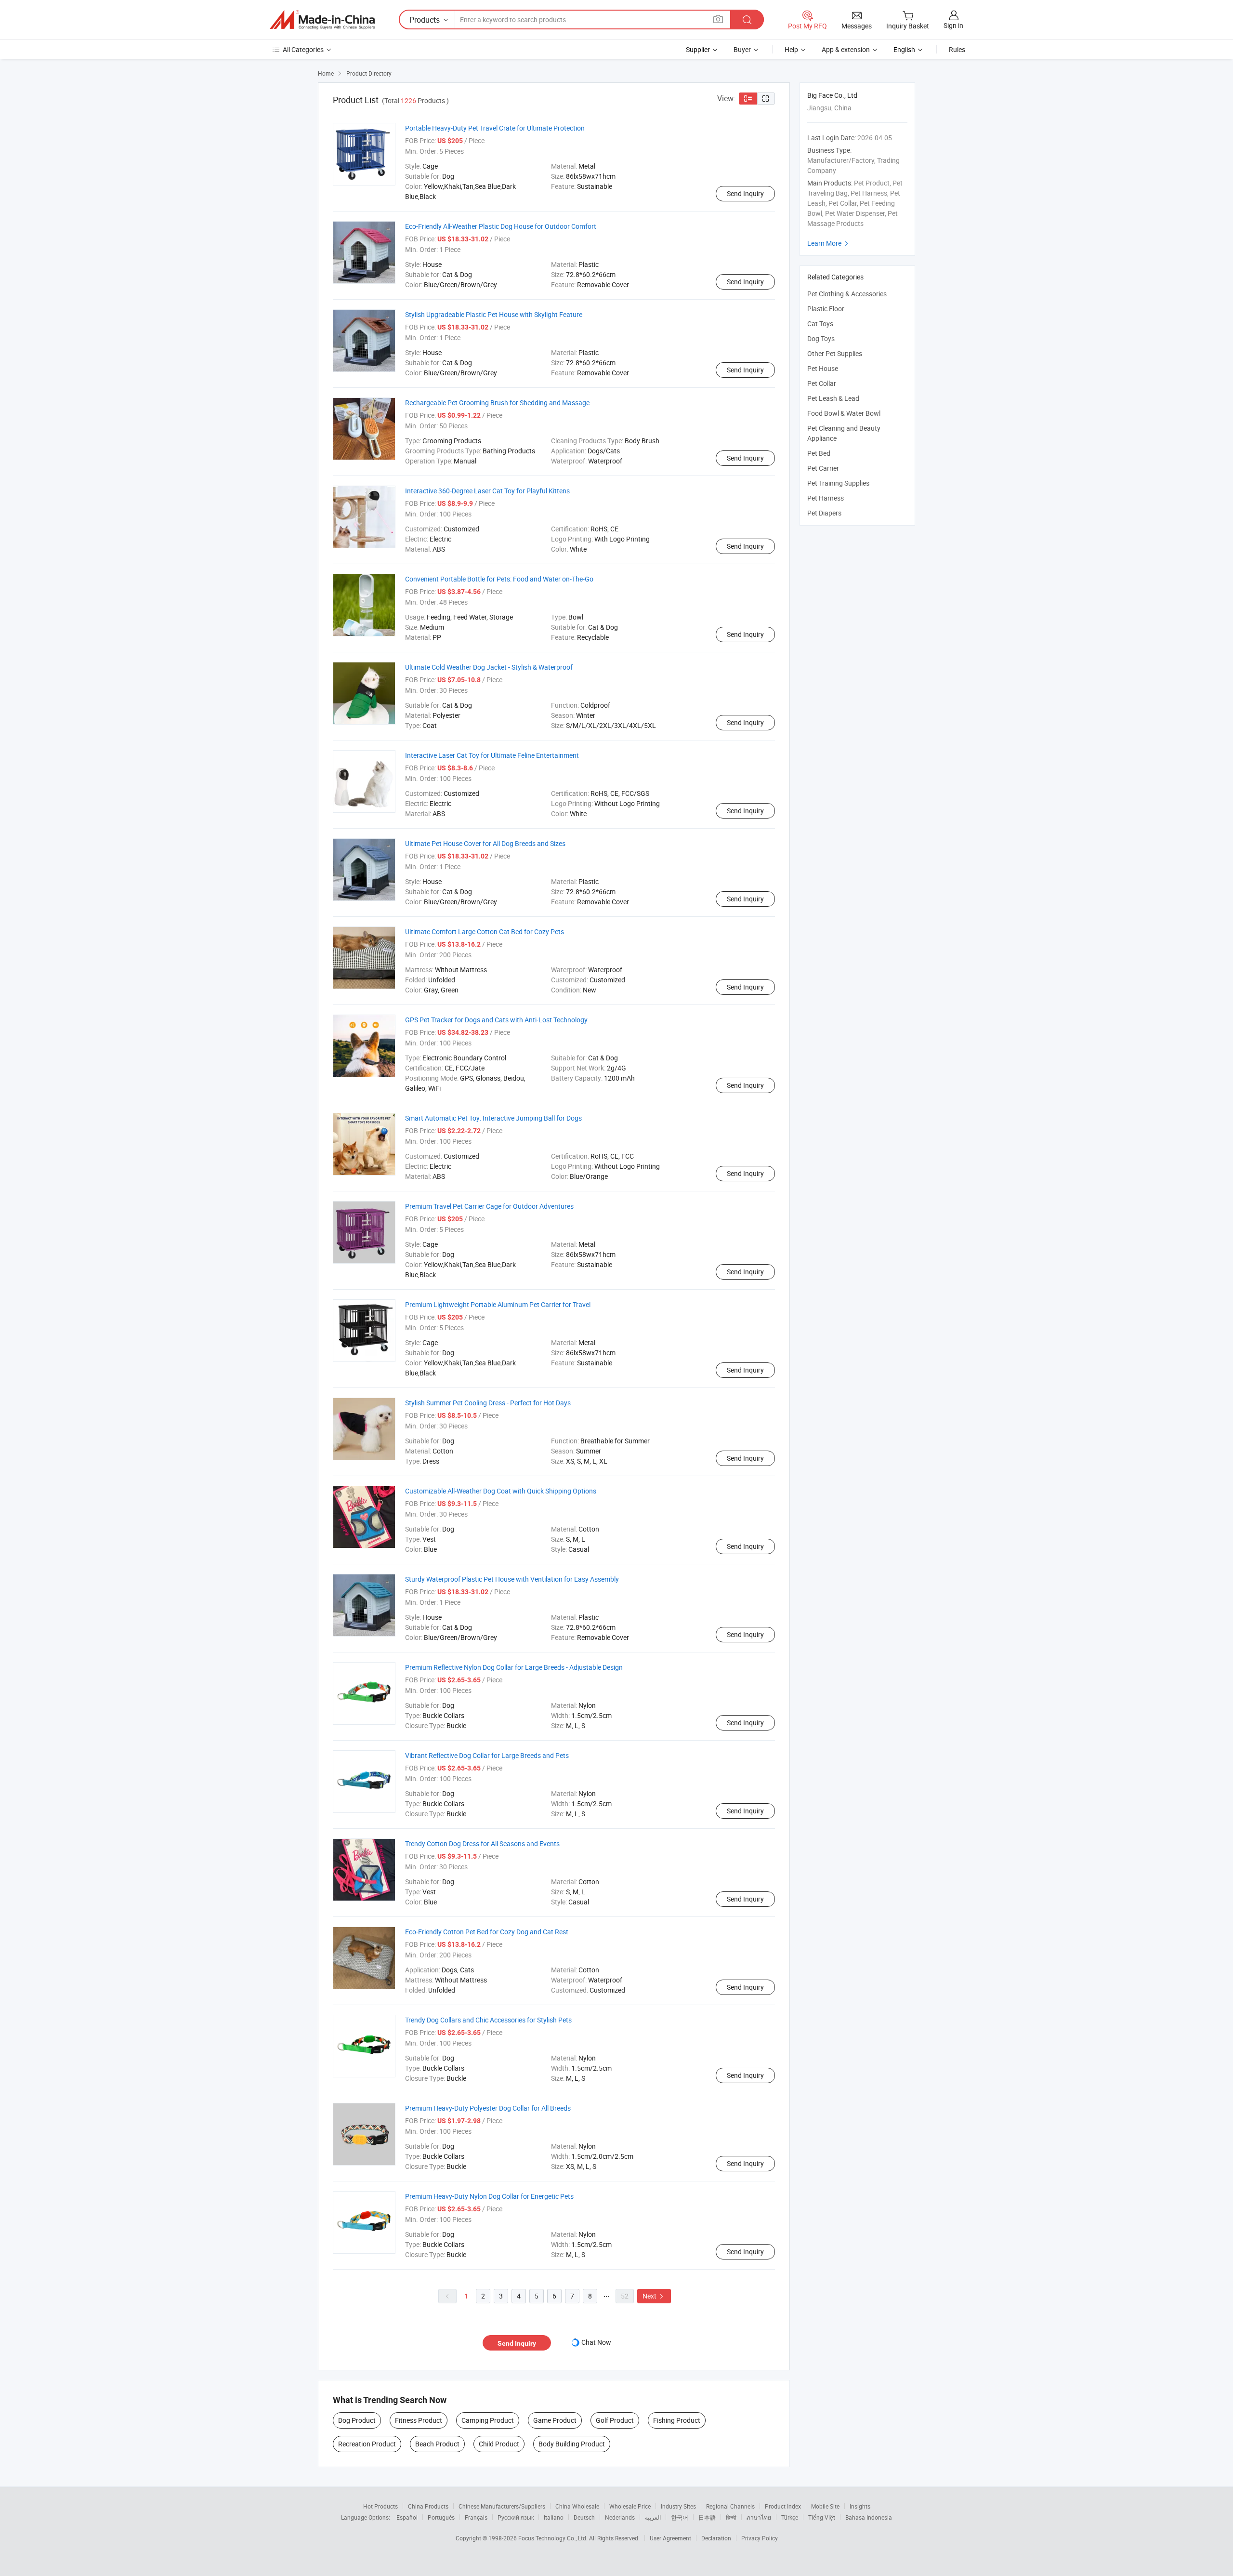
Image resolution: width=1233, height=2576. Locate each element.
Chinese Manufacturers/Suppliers (502, 2506)
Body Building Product (572, 2444)
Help (791, 49)
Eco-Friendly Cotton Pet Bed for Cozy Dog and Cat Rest (487, 1932)
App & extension (846, 49)
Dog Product (357, 2420)
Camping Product (488, 2420)
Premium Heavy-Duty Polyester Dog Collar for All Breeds (488, 2108)
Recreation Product (367, 2444)
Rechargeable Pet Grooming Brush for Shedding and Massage (497, 403)
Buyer (742, 49)
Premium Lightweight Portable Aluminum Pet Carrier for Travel (498, 1304)
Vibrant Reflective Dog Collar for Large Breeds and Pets (487, 1755)
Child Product (499, 2444)
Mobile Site (825, 2506)
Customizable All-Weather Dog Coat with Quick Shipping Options (501, 1491)
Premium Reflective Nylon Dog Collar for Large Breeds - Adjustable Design (514, 1667)
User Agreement (670, 2538)
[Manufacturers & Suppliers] (322, 20)
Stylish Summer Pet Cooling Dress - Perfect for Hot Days (488, 1403)
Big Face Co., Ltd (832, 95)
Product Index (783, 2506)
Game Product (555, 2420)
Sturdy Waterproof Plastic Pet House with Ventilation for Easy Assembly (512, 1579)
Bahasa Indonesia (869, 2517)
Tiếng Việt (822, 2517)
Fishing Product (677, 2420)
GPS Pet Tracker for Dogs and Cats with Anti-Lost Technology (496, 1020)
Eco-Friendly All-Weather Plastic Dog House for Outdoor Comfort (501, 226)
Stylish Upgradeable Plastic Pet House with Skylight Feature (494, 314)
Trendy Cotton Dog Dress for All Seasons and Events (482, 1843)
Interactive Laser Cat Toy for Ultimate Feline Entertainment (492, 755)
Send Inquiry (745, 193)
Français (476, 2517)
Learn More (829, 243)
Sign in (953, 25)
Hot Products (380, 2506)
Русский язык (516, 2517)
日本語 (707, 2517)
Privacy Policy (760, 2538)
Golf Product (615, 2420)
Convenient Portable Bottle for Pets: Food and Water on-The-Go (499, 579)
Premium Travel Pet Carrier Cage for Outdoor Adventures (489, 1206)
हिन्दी (731, 2517)
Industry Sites (678, 2506)
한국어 (680, 2517)
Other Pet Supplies (835, 353)
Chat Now (596, 2342)
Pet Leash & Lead (833, 398)
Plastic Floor (826, 309)
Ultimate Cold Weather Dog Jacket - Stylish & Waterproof (489, 667)
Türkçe (790, 2517)
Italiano (554, 2517)
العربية (653, 2517)
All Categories (303, 49)
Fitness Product (419, 2420)
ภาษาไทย (759, 2517)
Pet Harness (826, 498)
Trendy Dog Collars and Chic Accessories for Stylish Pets (488, 2020)
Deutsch (584, 2517)
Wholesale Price (630, 2506)
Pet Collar (822, 383)
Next (654, 2296)
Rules (957, 49)
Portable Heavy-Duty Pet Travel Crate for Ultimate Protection (495, 128)
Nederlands (620, 2517)
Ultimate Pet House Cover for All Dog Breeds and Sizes (485, 843)
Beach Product (437, 2444)
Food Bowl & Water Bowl (844, 413)
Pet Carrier (823, 468)
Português (441, 2517)
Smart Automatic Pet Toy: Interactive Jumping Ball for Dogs (493, 1118)
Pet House (823, 368)
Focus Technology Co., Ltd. (554, 2538)
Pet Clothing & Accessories (847, 294)
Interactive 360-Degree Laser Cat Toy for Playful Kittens (487, 491)
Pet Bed (819, 453)
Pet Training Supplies (838, 483)
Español (407, 2517)
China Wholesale (577, 2506)
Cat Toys (820, 324)
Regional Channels (730, 2506)
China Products (428, 2506)
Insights (860, 2506)
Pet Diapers (824, 513)
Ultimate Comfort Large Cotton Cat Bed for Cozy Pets (485, 931)
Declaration (716, 2538)
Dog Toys (821, 338)
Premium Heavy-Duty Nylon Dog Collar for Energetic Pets (489, 2196)
